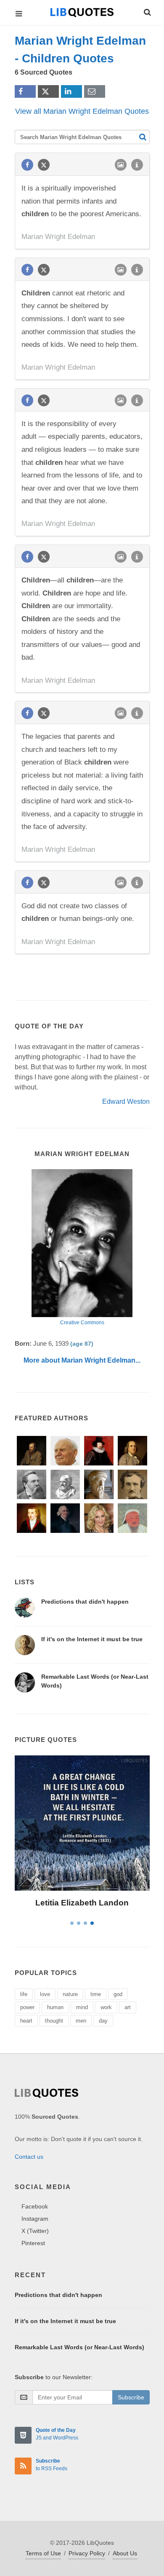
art (128, 2007)
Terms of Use (43, 2553)
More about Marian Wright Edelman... (82, 1360)
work (106, 2007)
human (55, 2007)
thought (54, 2021)
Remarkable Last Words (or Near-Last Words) (79, 2347)
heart (26, 2021)
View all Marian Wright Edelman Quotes (82, 111)
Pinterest (33, 2243)
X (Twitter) (35, 2231)
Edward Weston (126, 1102)
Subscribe (131, 2397)
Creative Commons (82, 1323)
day (103, 2021)
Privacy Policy (87, 2553)
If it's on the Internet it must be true (92, 1639)
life (24, 1994)
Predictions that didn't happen (85, 1602)
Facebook (35, 2206)
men (81, 2021)
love (45, 1994)
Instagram (35, 2219)
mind (82, 2007)
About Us (125, 2553)
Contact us (29, 2157)
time (96, 1994)
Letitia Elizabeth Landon (82, 1903)
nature (70, 1994)
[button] (147, 11)
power (27, 2007)
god (118, 1994)
